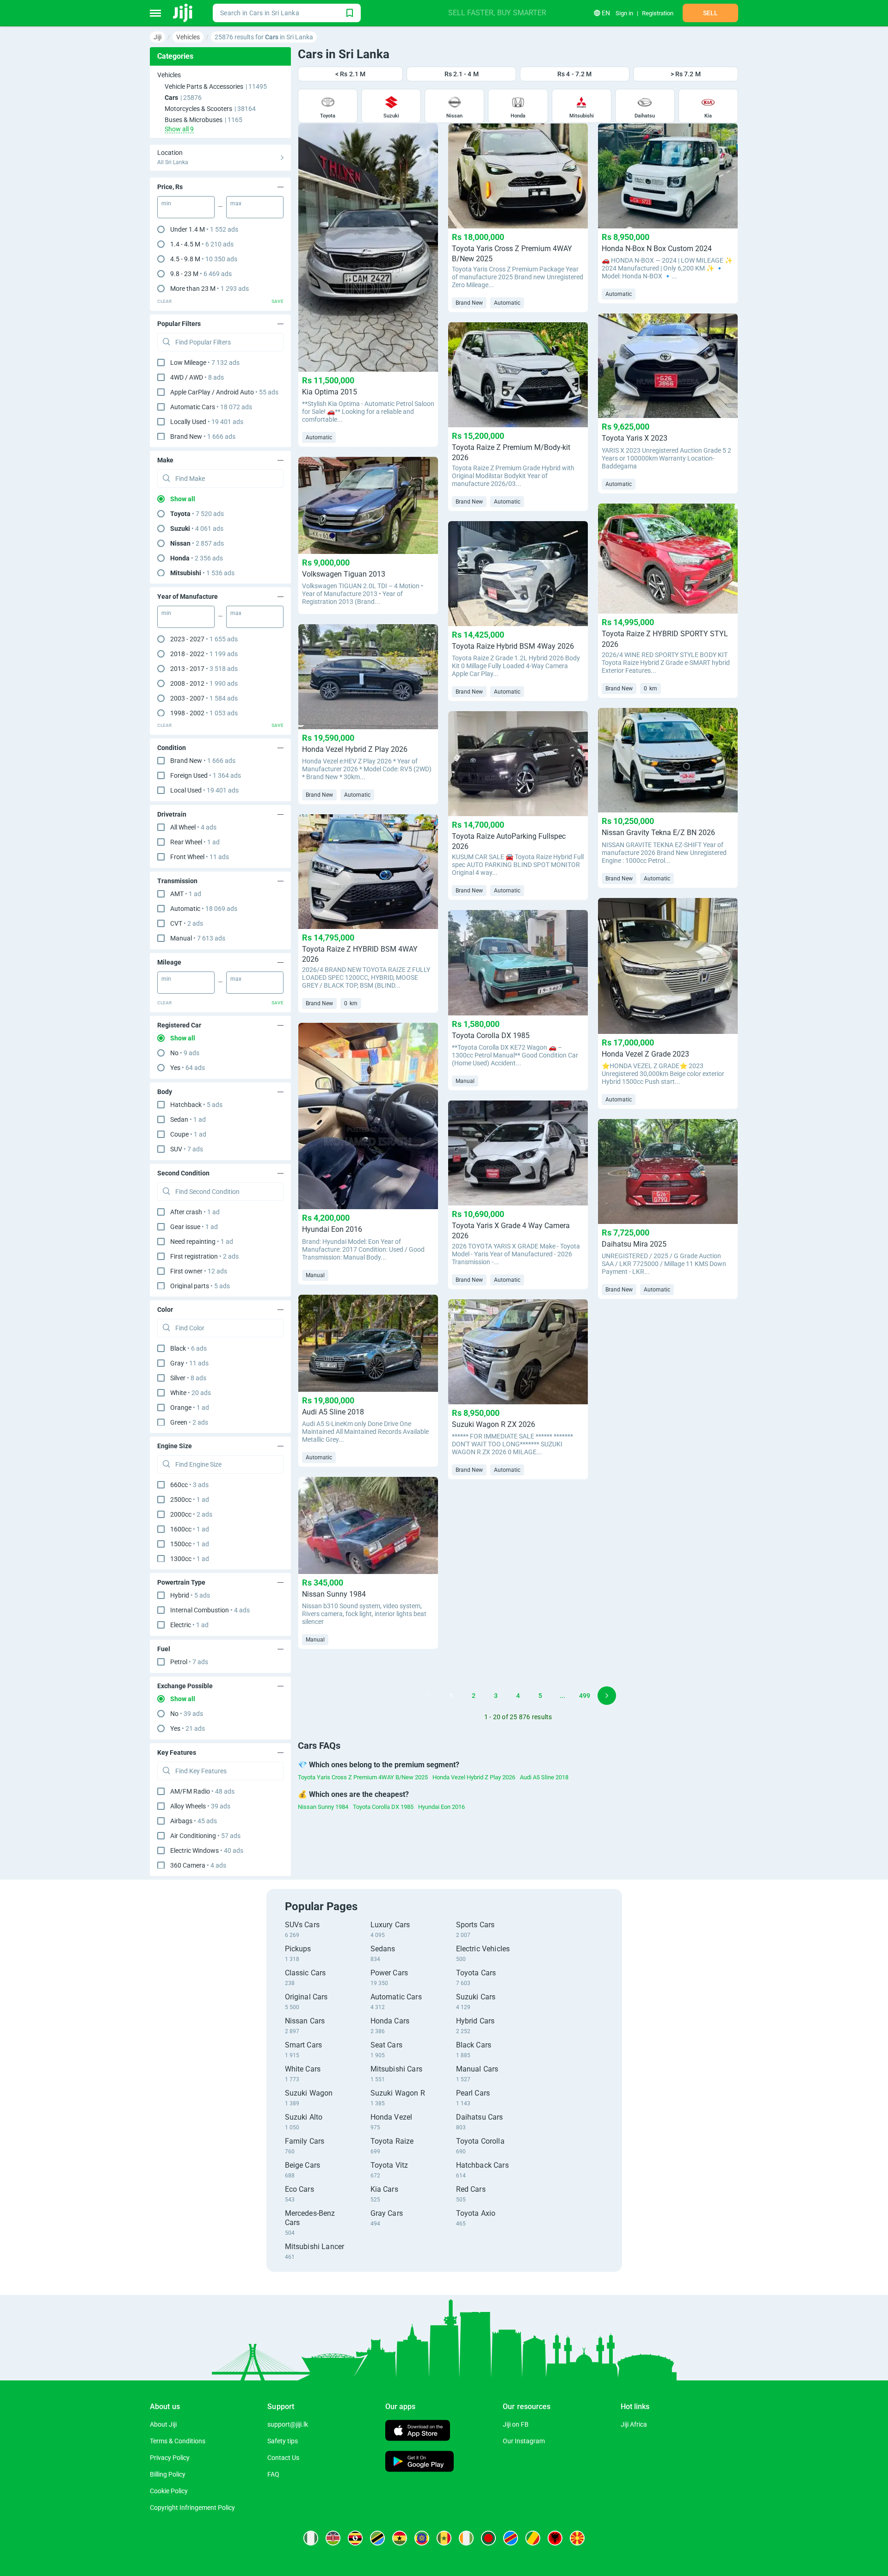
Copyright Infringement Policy (192, 2508)
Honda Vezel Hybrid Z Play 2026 (474, 1777)
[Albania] (555, 2538)
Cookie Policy (169, 2491)
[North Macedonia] (577, 2538)
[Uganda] (355, 2538)
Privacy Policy (170, 2458)
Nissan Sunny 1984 (323, 1807)
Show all (183, 499)
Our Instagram (524, 2441)
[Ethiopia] (422, 2538)
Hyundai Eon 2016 (441, 1807)
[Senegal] (444, 2538)
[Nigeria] (311, 2538)
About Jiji (163, 2424)
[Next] (607, 1696)
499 (585, 1696)
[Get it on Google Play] (419, 2462)
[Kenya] (333, 2538)
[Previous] (429, 1696)
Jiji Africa (634, 2424)
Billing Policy (168, 2474)
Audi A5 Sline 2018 (544, 1777)
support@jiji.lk (288, 2424)
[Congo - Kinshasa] (511, 2538)
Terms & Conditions (178, 2441)
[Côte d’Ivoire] (466, 2538)
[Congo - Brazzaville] (533, 2538)
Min (166, 203)
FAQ (273, 2474)
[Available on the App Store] (418, 2432)
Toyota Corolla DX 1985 (383, 1807)
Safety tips (283, 2441)
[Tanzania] (377, 2538)
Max (236, 203)
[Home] (183, 13)
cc (189, 1485)
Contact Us (283, 2458)
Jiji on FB (516, 2424)
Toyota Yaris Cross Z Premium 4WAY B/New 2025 (363, 1777)
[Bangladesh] (488, 2538)
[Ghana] (400, 2538)
